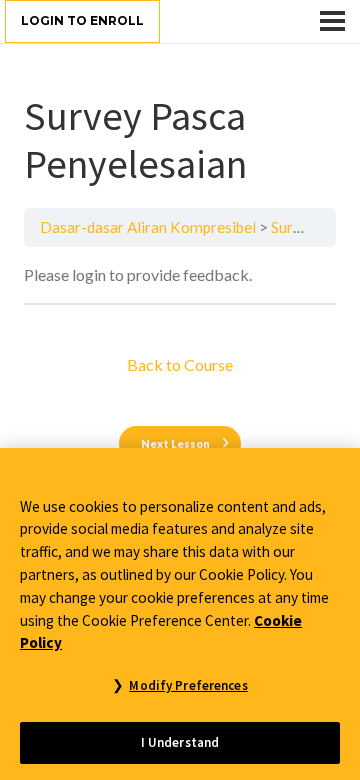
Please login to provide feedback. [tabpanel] (138, 274)
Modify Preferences (188, 685)
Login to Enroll (82, 20)
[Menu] (332, 21)
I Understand (180, 742)
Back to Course (180, 364)
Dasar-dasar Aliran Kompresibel (148, 227)
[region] (180, 614)
